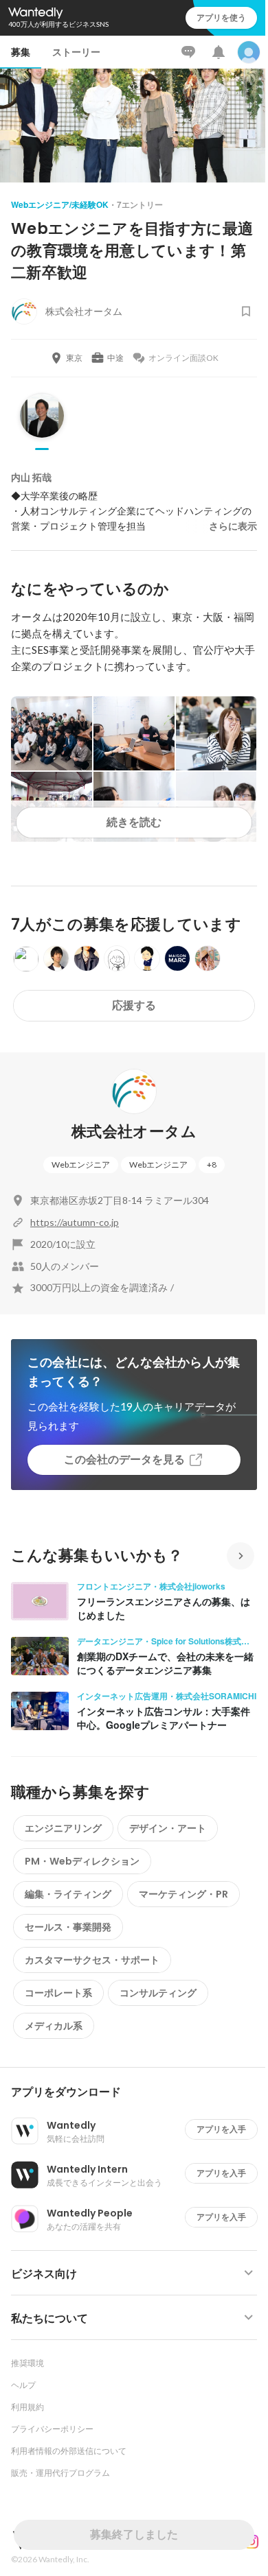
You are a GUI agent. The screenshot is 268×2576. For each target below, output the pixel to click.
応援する (134, 1005)
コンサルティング (158, 1993)
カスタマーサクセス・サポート (92, 1960)
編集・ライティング (68, 1894)
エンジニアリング (63, 1828)
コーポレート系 (58, 1993)
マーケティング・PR (183, 1894)
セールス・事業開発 (68, 1927)
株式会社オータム (134, 1132)
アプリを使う (221, 17)
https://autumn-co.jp (75, 1222)
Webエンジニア (81, 1165)
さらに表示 (233, 526)
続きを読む (134, 822)
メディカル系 (54, 2026)
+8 (212, 1165)
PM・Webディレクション (82, 1861)
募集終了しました (134, 2534)
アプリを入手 (221, 2129)
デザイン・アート (168, 1828)
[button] (139, 2092)
